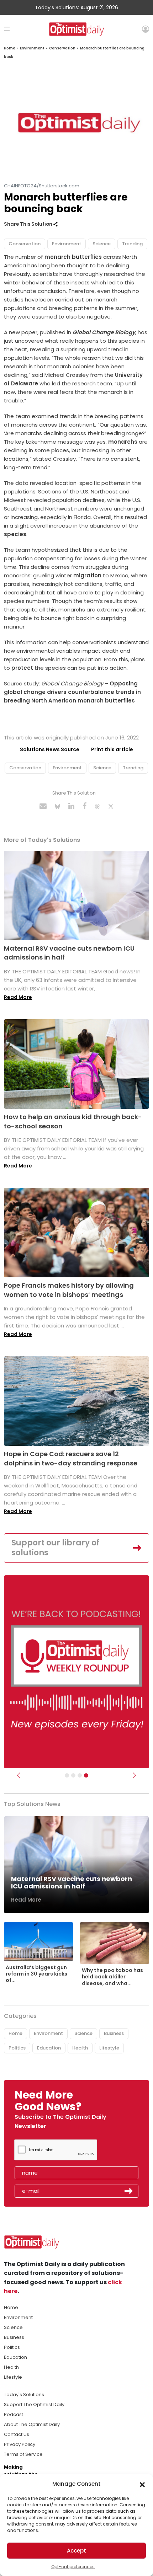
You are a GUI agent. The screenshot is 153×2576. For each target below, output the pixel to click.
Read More (18, 997)
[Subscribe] (67, 1775)
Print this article (112, 749)
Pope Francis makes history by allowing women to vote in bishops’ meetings (69, 1290)
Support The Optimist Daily (34, 2404)
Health (80, 2048)
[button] (142, 2484)
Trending (132, 244)
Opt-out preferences (73, 2567)
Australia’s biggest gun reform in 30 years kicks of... (36, 1974)
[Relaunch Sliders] (86, 1775)
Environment (32, 48)
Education (49, 2048)
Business (114, 2033)
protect (22, 668)
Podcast (14, 2414)
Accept (76, 2551)
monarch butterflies (73, 257)
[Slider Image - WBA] (73, 1775)
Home (10, 48)
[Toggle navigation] (7, 29)
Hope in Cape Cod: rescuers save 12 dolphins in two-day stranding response (71, 1458)
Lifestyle (109, 2048)
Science (102, 244)
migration (87, 575)
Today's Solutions (24, 2395)
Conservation (62, 48)
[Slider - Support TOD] (80, 1775)
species (15, 534)
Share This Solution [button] (29, 224)
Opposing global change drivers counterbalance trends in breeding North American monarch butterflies (72, 692)
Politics (17, 2048)
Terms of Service (23, 2454)
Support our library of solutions (56, 1548)
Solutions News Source (50, 749)
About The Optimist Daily (32, 2424)
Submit (129, 2191)
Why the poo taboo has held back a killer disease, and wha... (112, 1977)
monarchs (123, 442)
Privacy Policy (20, 2444)
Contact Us (17, 2434)
